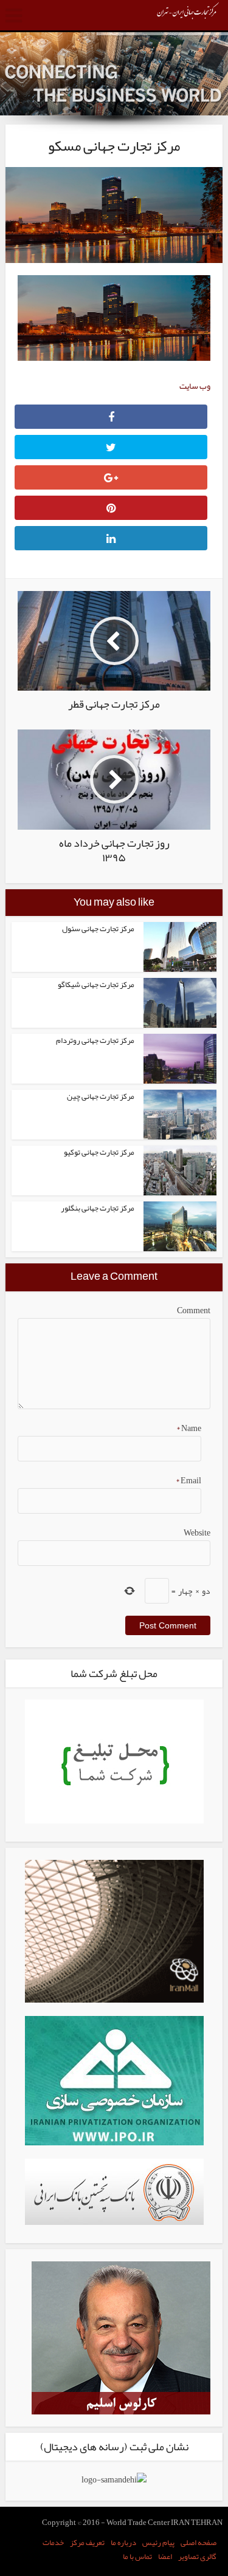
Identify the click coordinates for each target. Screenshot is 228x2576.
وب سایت (195, 386)
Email (188, 1480)
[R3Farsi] (121, 2340)
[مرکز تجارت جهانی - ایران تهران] (188, 15)
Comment (193, 1310)
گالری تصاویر (197, 2557)
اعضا (165, 2557)
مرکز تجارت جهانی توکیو (99, 1152)
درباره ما (123, 2543)
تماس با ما (137, 2557)
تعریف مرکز (87, 2543)
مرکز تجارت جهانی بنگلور (98, 1208)
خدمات (53, 2543)
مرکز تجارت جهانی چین (101, 1096)
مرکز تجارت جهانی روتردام (95, 1040)
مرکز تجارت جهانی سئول (98, 929)
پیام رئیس (158, 2543)
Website (197, 1532)
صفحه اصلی (199, 2543)
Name (188, 1428)
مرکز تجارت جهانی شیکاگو (96, 985)
